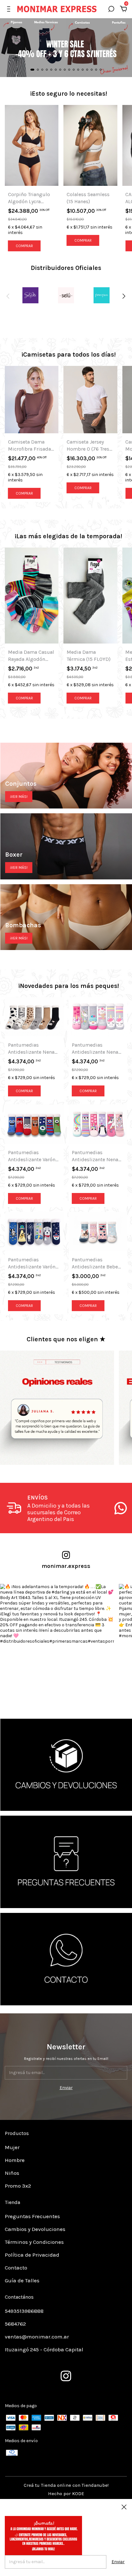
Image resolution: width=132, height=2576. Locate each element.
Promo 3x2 (18, 2186)
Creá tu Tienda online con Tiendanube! (66, 2485)
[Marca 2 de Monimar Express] (66, 299)
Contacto (16, 2268)
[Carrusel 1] (66, 1765)
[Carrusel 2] (66, 1862)
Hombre (15, 2160)
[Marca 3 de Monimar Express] (102, 299)
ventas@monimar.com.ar (37, 2337)
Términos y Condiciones (34, 2242)
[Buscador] (111, 10)
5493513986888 (24, 2311)
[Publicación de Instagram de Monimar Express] (57, 1641)
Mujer (12, 2147)
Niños (12, 2173)
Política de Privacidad (32, 2255)
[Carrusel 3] (66, 1959)
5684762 (15, 2324)
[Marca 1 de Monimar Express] (30, 299)
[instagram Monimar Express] (66, 2376)
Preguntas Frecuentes (32, 2216)
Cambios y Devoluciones (35, 2229)
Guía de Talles (22, 2280)
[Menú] (10, 10)
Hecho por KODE (66, 2494)
